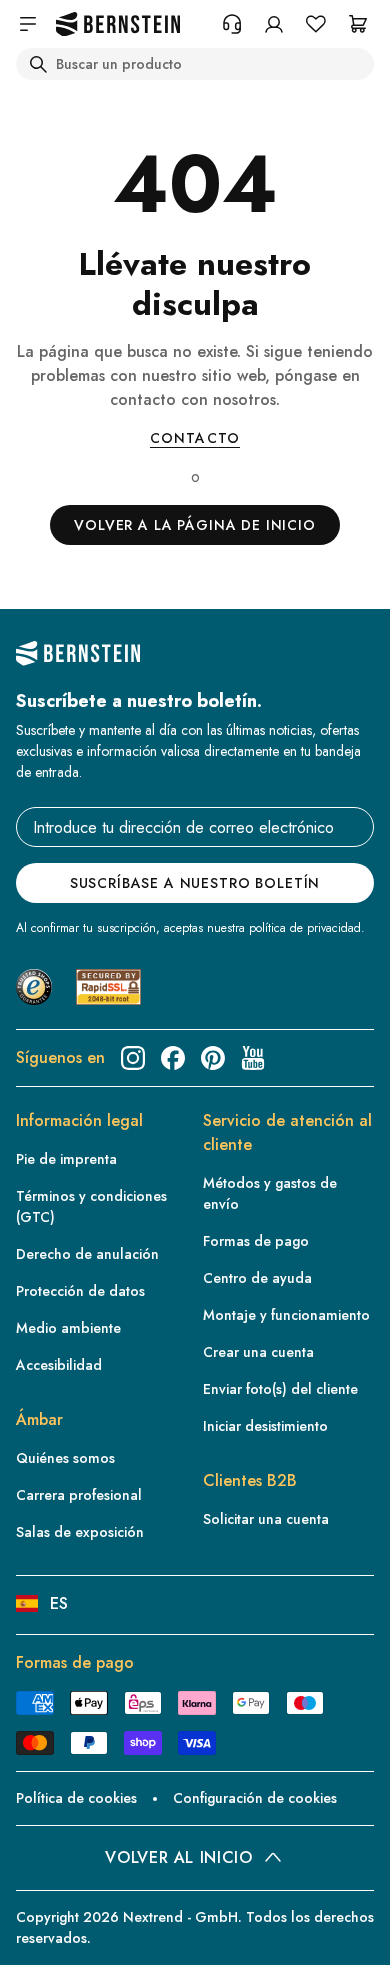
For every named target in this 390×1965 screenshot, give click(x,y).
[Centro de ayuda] (232, 24)
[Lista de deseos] (316, 24)
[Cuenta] (274, 24)
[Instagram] (133, 1058)
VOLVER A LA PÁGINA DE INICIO (195, 525)
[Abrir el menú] (28, 24)
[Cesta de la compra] (358, 24)
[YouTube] (253, 1058)
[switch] (44, 1931)
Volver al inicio (178, 1857)
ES (59, 1603)
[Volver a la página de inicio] (118, 24)
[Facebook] (173, 1058)
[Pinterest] (213, 1058)
